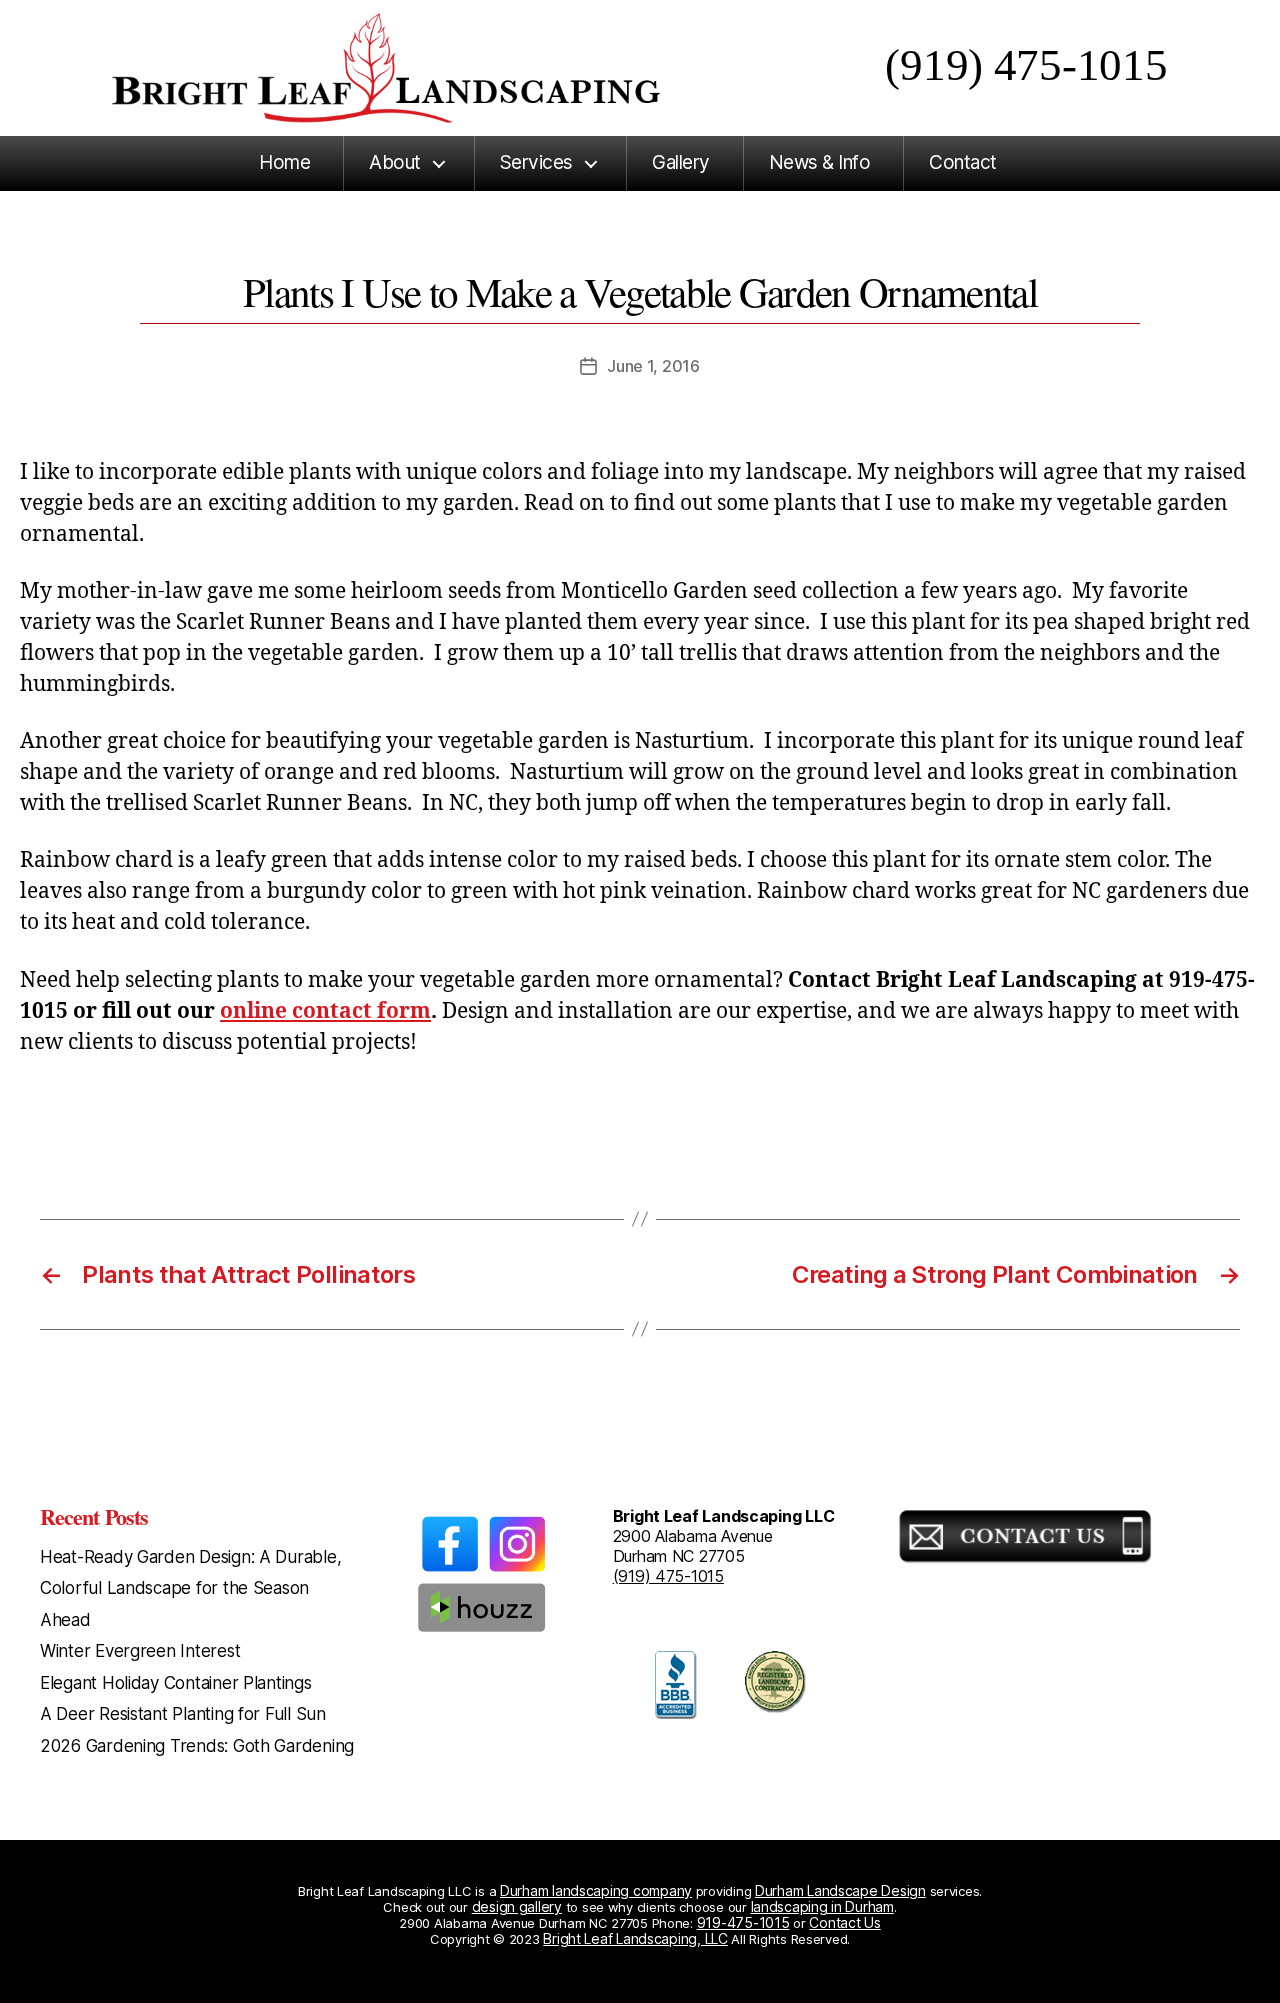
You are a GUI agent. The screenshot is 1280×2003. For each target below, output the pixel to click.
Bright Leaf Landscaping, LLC (635, 1938)
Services (536, 162)
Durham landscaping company (596, 1890)
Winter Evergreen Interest (140, 1651)
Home (284, 162)
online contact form (325, 1011)
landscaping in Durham (822, 1906)
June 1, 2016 (653, 366)
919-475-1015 (743, 1922)
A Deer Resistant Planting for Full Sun (183, 1714)
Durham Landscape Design (840, 1890)
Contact (963, 162)
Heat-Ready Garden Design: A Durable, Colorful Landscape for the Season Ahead (190, 1588)
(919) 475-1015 (1026, 65)
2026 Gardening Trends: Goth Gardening (197, 1746)
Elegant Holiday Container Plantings (176, 1683)
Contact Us (844, 1922)
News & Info (820, 162)
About (395, 162)
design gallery (517, 1906)
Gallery (681, 162)
